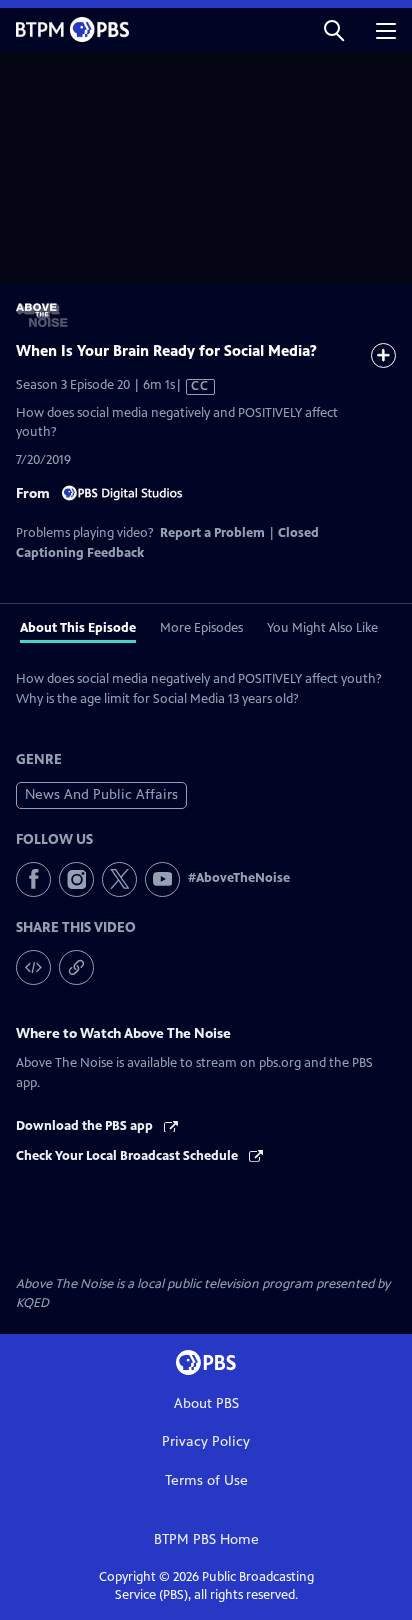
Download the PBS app (86, 1126)
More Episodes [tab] (201, 628)
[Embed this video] (33, 967)
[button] (334, 29)
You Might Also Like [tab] (322, 628)
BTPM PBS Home (206, 1539)
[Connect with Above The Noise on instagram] (76, 879)
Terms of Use (206, 1480)
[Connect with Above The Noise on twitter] (119, 879)
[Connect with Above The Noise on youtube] (162, 879)
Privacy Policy (206, 1441)
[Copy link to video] (76, 967)
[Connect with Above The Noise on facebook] (33, 879)
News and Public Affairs (101, 794)
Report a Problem (212, 533)
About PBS (206, 1403)
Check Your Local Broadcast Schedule (128, 1156)
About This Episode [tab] (78, 628)
